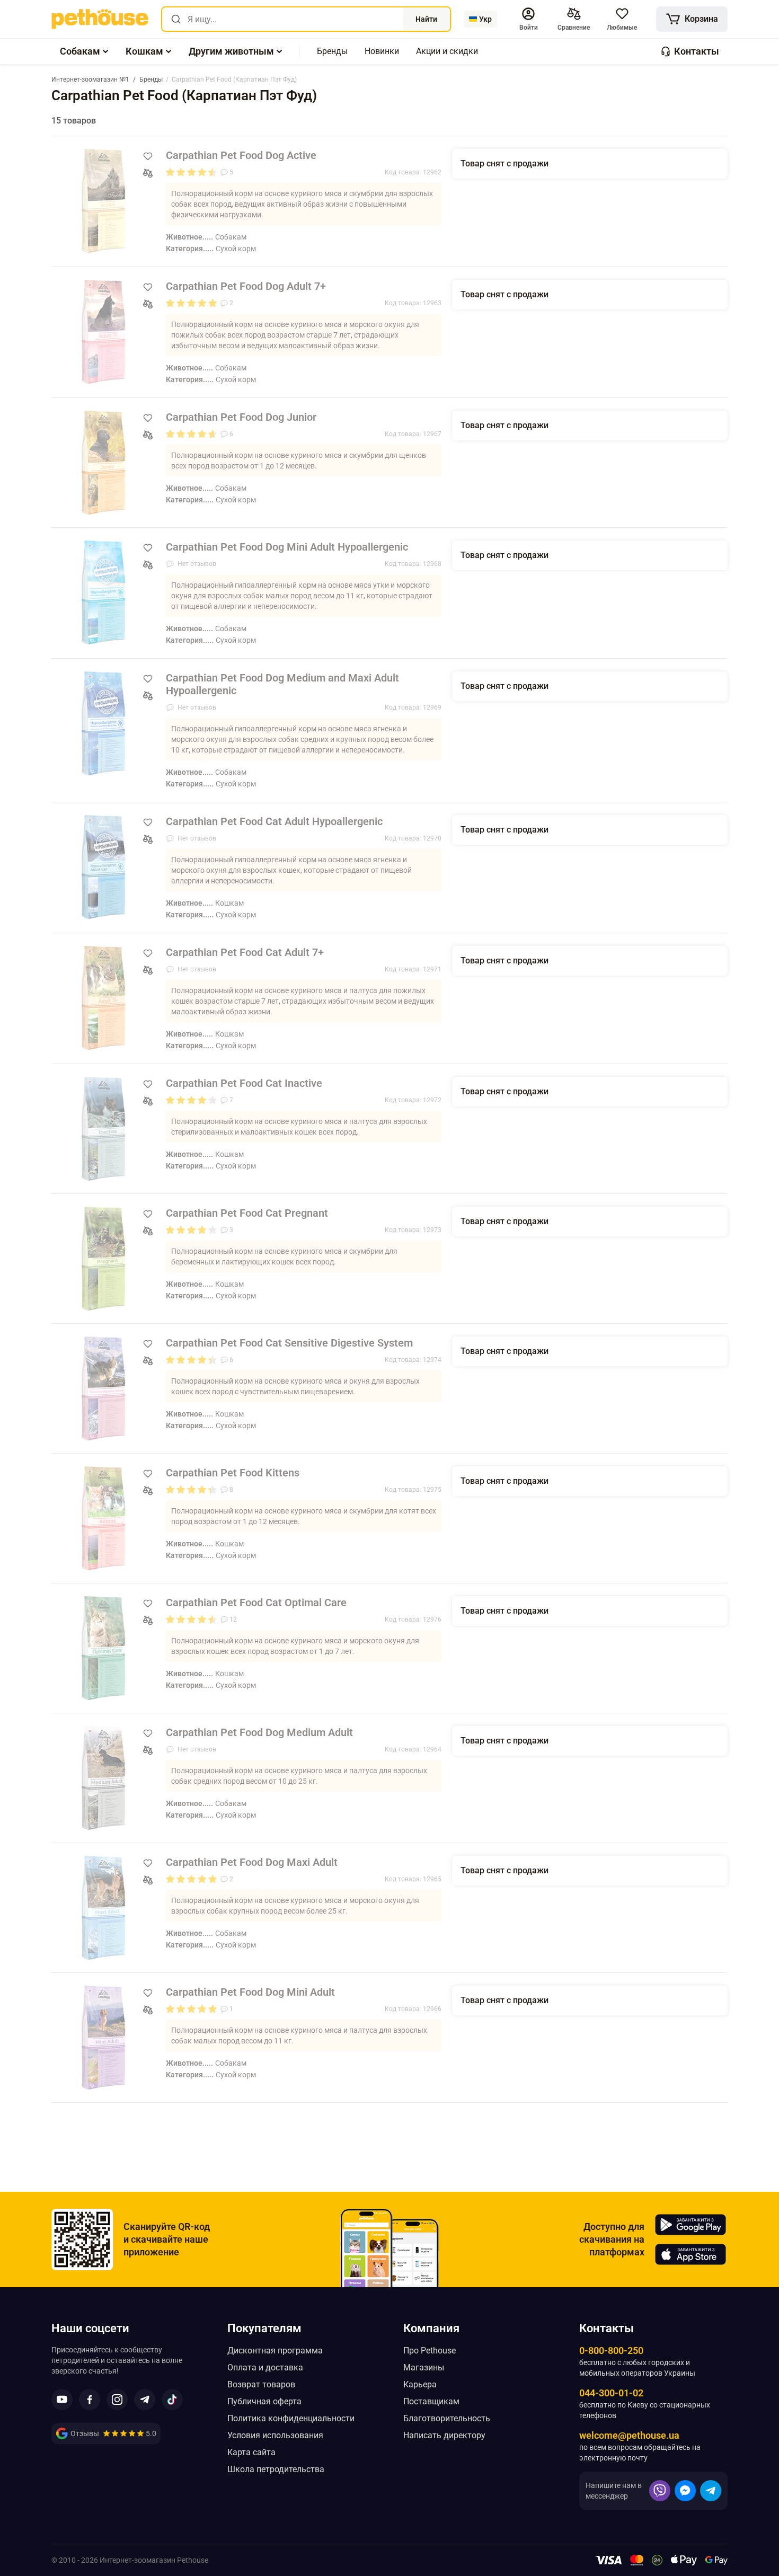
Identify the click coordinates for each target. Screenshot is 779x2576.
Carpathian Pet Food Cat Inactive (244, 1083)
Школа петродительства (276, 2469)
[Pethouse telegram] (145, 2400)
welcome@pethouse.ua (629, 2435)
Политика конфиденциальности (291, 2418)
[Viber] (660, 2491)
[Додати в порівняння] (148, 173)
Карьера (420, 2384)
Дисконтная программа (275, 2351)
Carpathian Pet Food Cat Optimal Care (256, 1603)
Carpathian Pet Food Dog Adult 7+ (246, 286)
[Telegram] (711, 2491)
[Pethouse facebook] (90, 2400)
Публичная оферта (264, 2401)
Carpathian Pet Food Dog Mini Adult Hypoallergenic (287, 547)
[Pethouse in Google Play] (691, 2225)
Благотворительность (447, 2418)
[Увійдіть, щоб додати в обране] (148, 156)
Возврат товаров (261, 2384)
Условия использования (275, 2435)
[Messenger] (685, 2491)
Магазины (424, 2367)
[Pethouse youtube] (62, 2400)
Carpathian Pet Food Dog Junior (241, 417)
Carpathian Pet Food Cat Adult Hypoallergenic (274, 821)
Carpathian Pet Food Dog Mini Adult (250, 1992)
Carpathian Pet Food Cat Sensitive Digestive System (289, 1343)
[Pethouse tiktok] (172, 2400)
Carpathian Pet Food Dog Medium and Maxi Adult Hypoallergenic (282, 684)
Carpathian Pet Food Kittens (233, 1473)
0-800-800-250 (611, 2351)
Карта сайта (251, 2452)
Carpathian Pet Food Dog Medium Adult (259, 1732)
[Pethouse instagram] (117, 2400)
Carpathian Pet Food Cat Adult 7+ (245, 952)
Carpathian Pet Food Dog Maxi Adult (252, 1862)
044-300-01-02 (611, 2393)
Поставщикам (431, 2401)
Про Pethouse (430, 2351)
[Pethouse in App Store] (691, 2254)
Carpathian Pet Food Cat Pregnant (247, 1213)
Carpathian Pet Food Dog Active (241, 155)
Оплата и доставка (265, 2367)
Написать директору (444, 2435)
